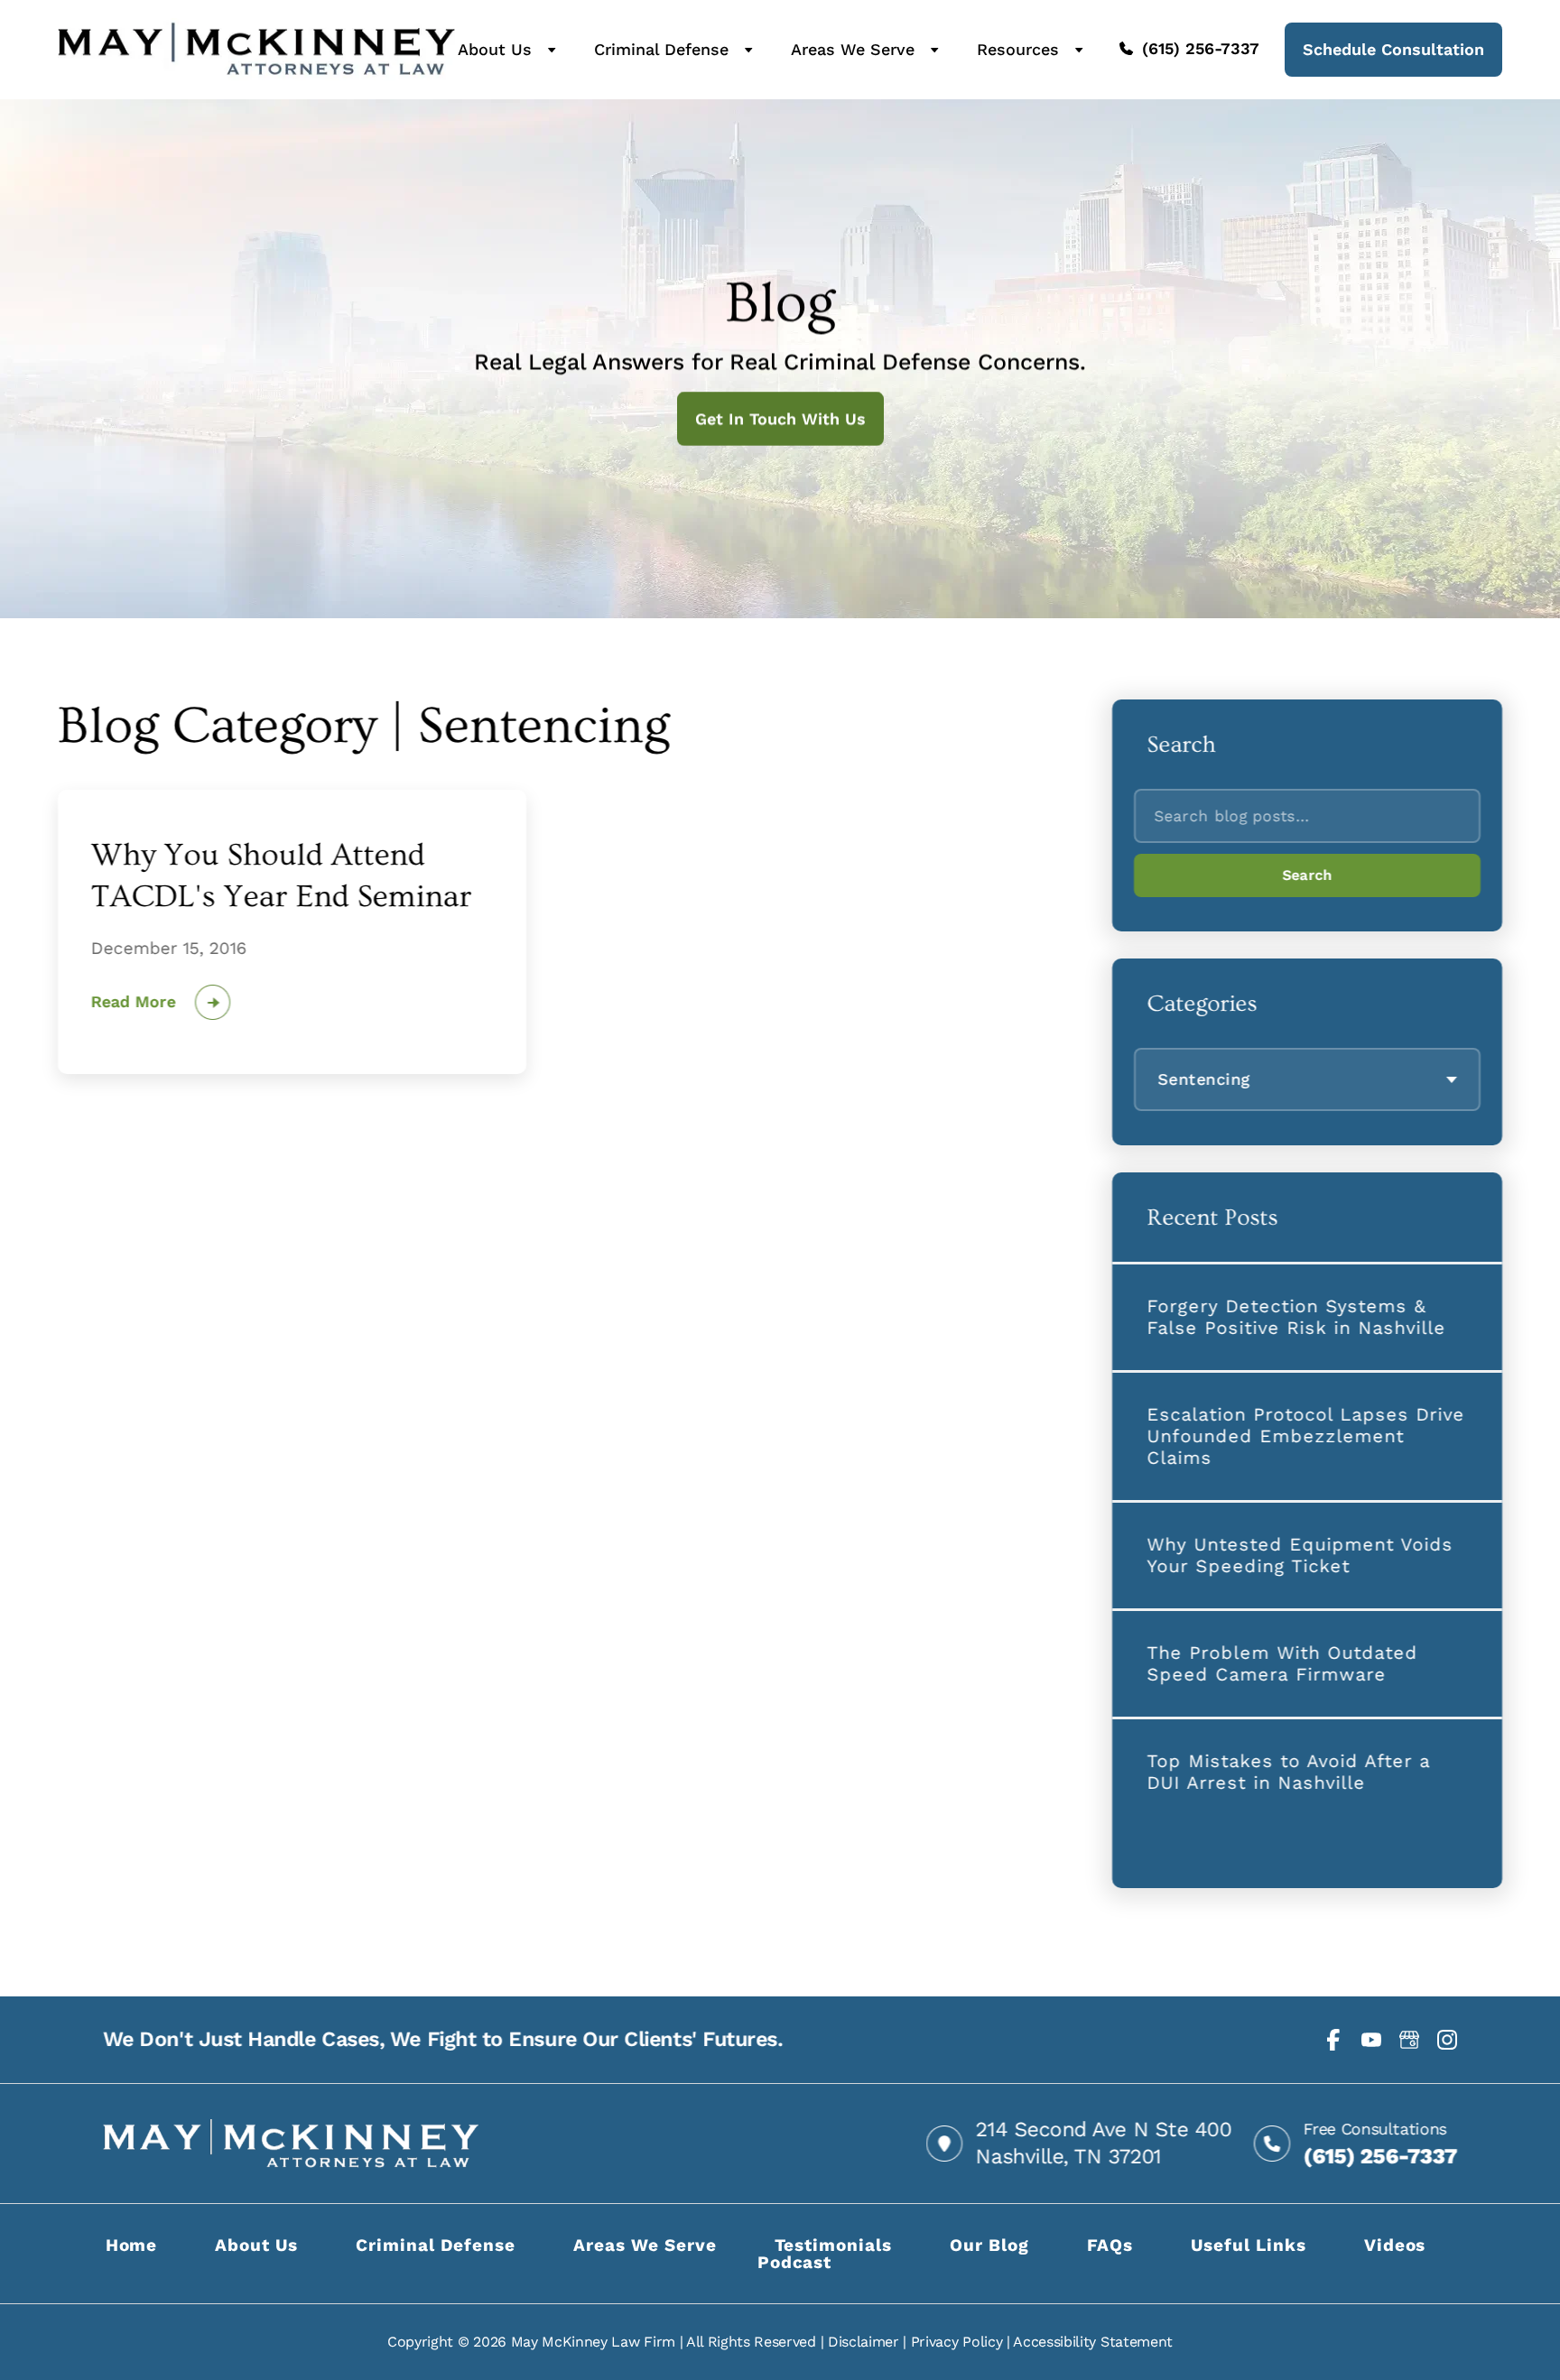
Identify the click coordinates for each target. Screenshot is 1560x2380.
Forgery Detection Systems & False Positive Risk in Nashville (1296, 1317)
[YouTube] (1371, 2040)
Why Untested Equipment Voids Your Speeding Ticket (1300, 1555)
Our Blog (989, 2245)
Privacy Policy (957, 2342)
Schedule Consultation (1393, 49)
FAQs (1110, 2245)
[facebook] (1333, 2040)
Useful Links (1248, 2245)
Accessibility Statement (1093, 2342)
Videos (1395, 2245)
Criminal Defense (661, 50)
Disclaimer (864, 2342)
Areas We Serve (853, 50)
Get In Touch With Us (780, 418)
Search (1307, 875)
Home (132, 2245)
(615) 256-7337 (1201, 49)
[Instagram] (1447, 2040)
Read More (134, 1002)
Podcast (795, 2262)
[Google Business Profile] (1409, 2040)
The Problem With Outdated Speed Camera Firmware (1282, 1663)
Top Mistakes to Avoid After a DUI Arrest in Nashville (1288, 1772)
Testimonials (833, 2245)
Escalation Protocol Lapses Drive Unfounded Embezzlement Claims (1305, 1436)
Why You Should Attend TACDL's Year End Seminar (282, 876)
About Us (495, 50)
